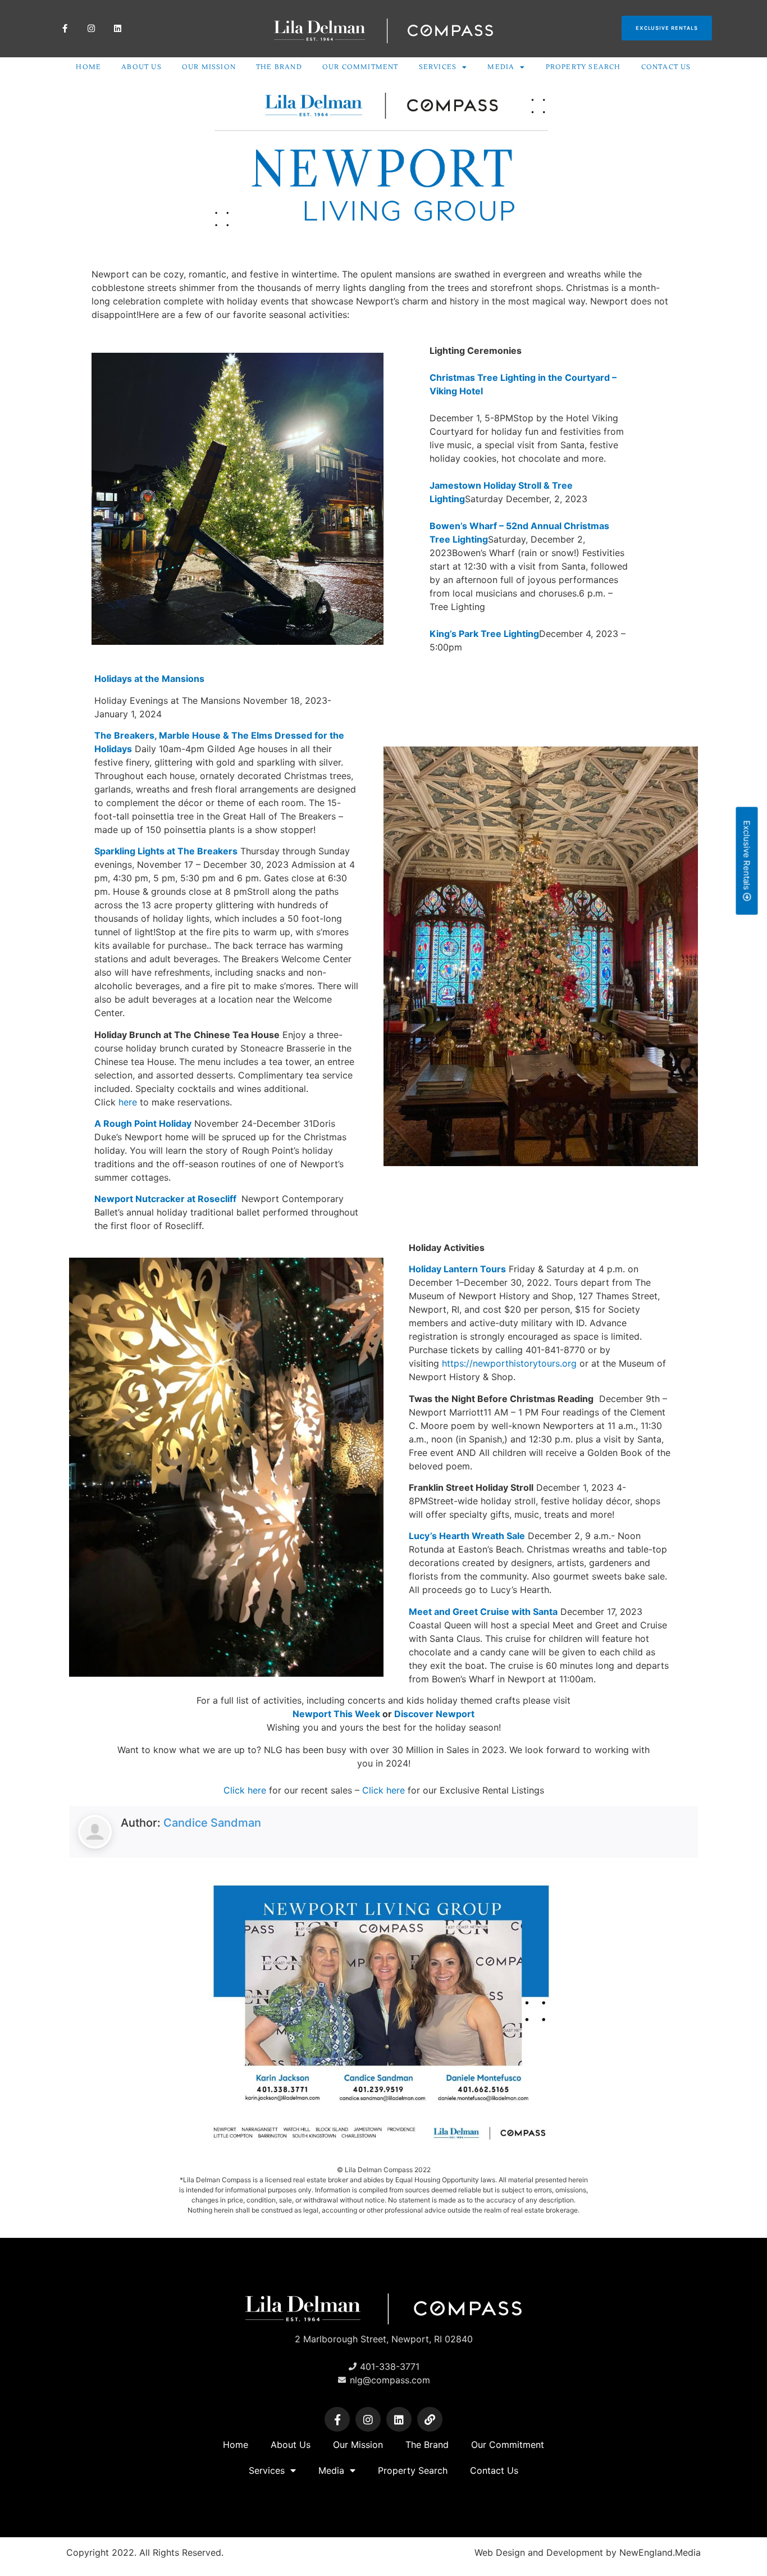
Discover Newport (434, 1714)
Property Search (583, 67)
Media (501, 67)
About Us (141, 67)
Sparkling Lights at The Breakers (166, 851)
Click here (245, 1790)
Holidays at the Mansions (149, 679)
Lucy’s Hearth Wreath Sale (467, 1536)
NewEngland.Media (660, 2552)
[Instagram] (91, 28)
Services (438, 67)
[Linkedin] (118, 28)
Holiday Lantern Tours (457, 1269)
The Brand (279, 67)
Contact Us (666, 67)
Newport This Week (336, 1714)
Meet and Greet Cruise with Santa (483, 1612)
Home (88, 67)
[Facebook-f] (65, 28)
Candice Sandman (212, 1823)
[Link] (430, 2420)
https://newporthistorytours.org (509, 1363)
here (128, 1102)
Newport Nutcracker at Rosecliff (166, 1199)
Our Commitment (360, 67)
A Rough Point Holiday (143, 1123)
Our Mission (209, 67)
